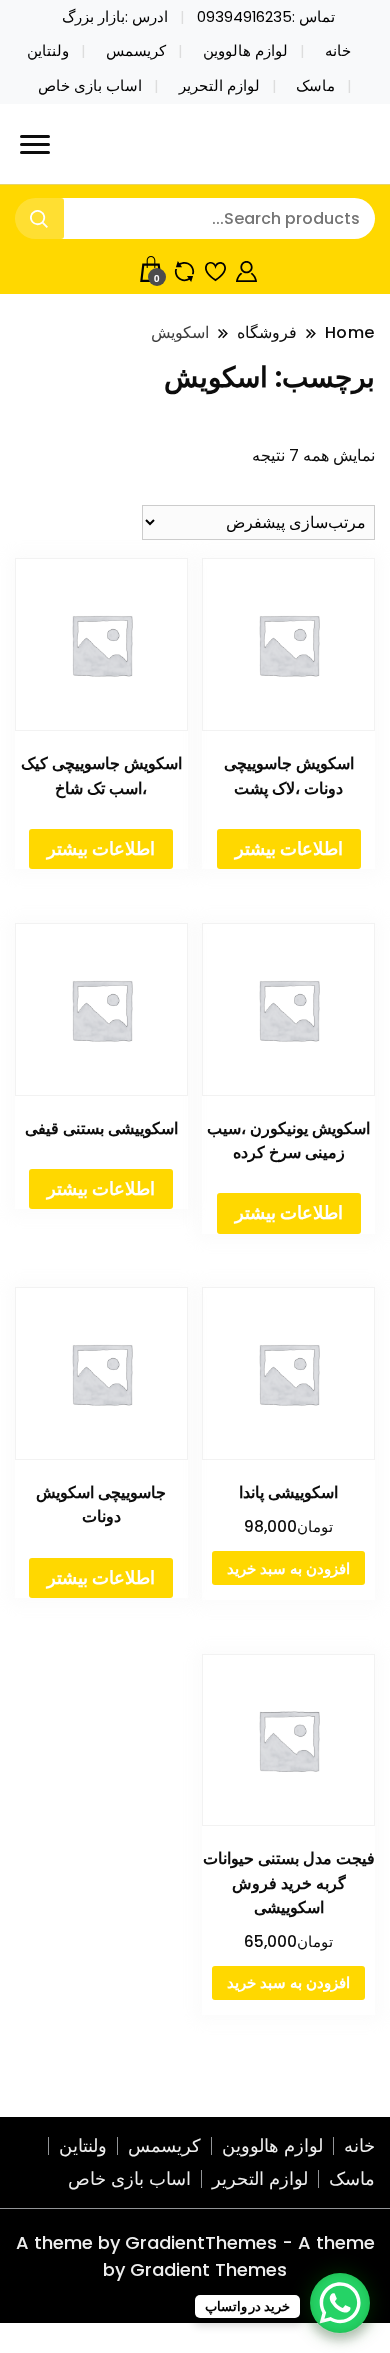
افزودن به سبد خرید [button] (288, 1568)
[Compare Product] (184, 268)
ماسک (315, 86)
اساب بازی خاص (90, 86)
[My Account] (246, 268)
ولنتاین (48, 51)
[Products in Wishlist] (215, 268)
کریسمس (136, 51)
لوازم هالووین (245, 51)
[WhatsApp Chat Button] (340, 2303)
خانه (338, 51)
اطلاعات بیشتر (289, 848)
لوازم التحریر (219, 86)
